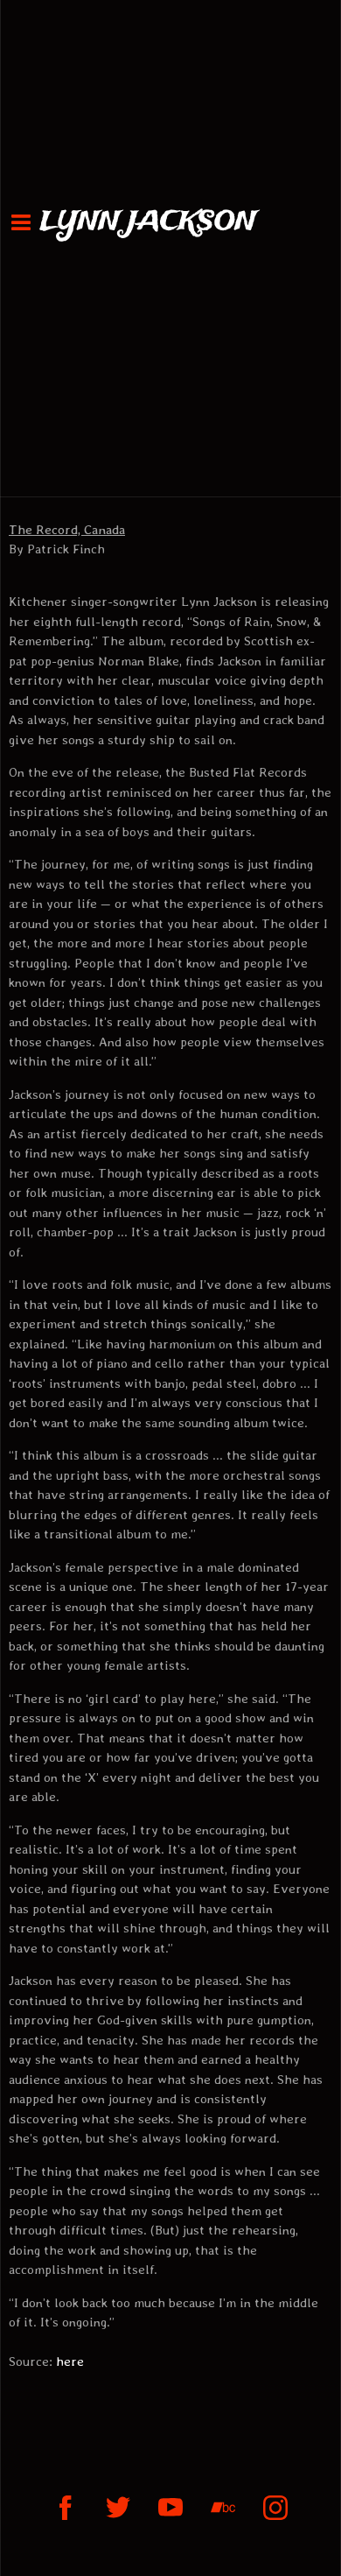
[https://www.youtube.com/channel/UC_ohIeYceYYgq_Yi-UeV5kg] (170, 2508)
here (70, 2361)
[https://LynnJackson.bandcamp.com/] (223, 2508)
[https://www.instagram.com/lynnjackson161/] (275, 2508)
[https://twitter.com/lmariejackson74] (118, 2508)
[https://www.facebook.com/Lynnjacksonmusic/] (66, 2508)
